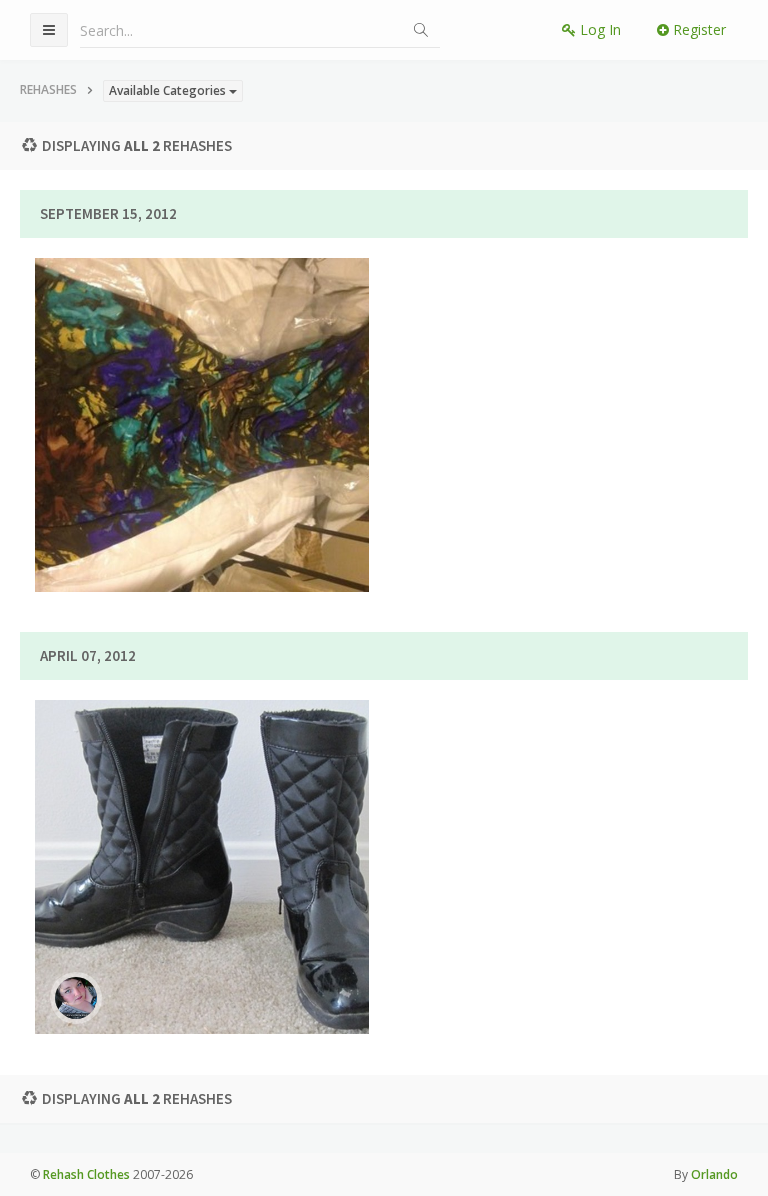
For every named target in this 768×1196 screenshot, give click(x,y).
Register (697, 29)
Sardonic (283, 413)
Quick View (214, 490)
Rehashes (48, 89)
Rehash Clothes (86, 1174)
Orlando (714, 1174)
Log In (598, 29)
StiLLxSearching (283, 855)
